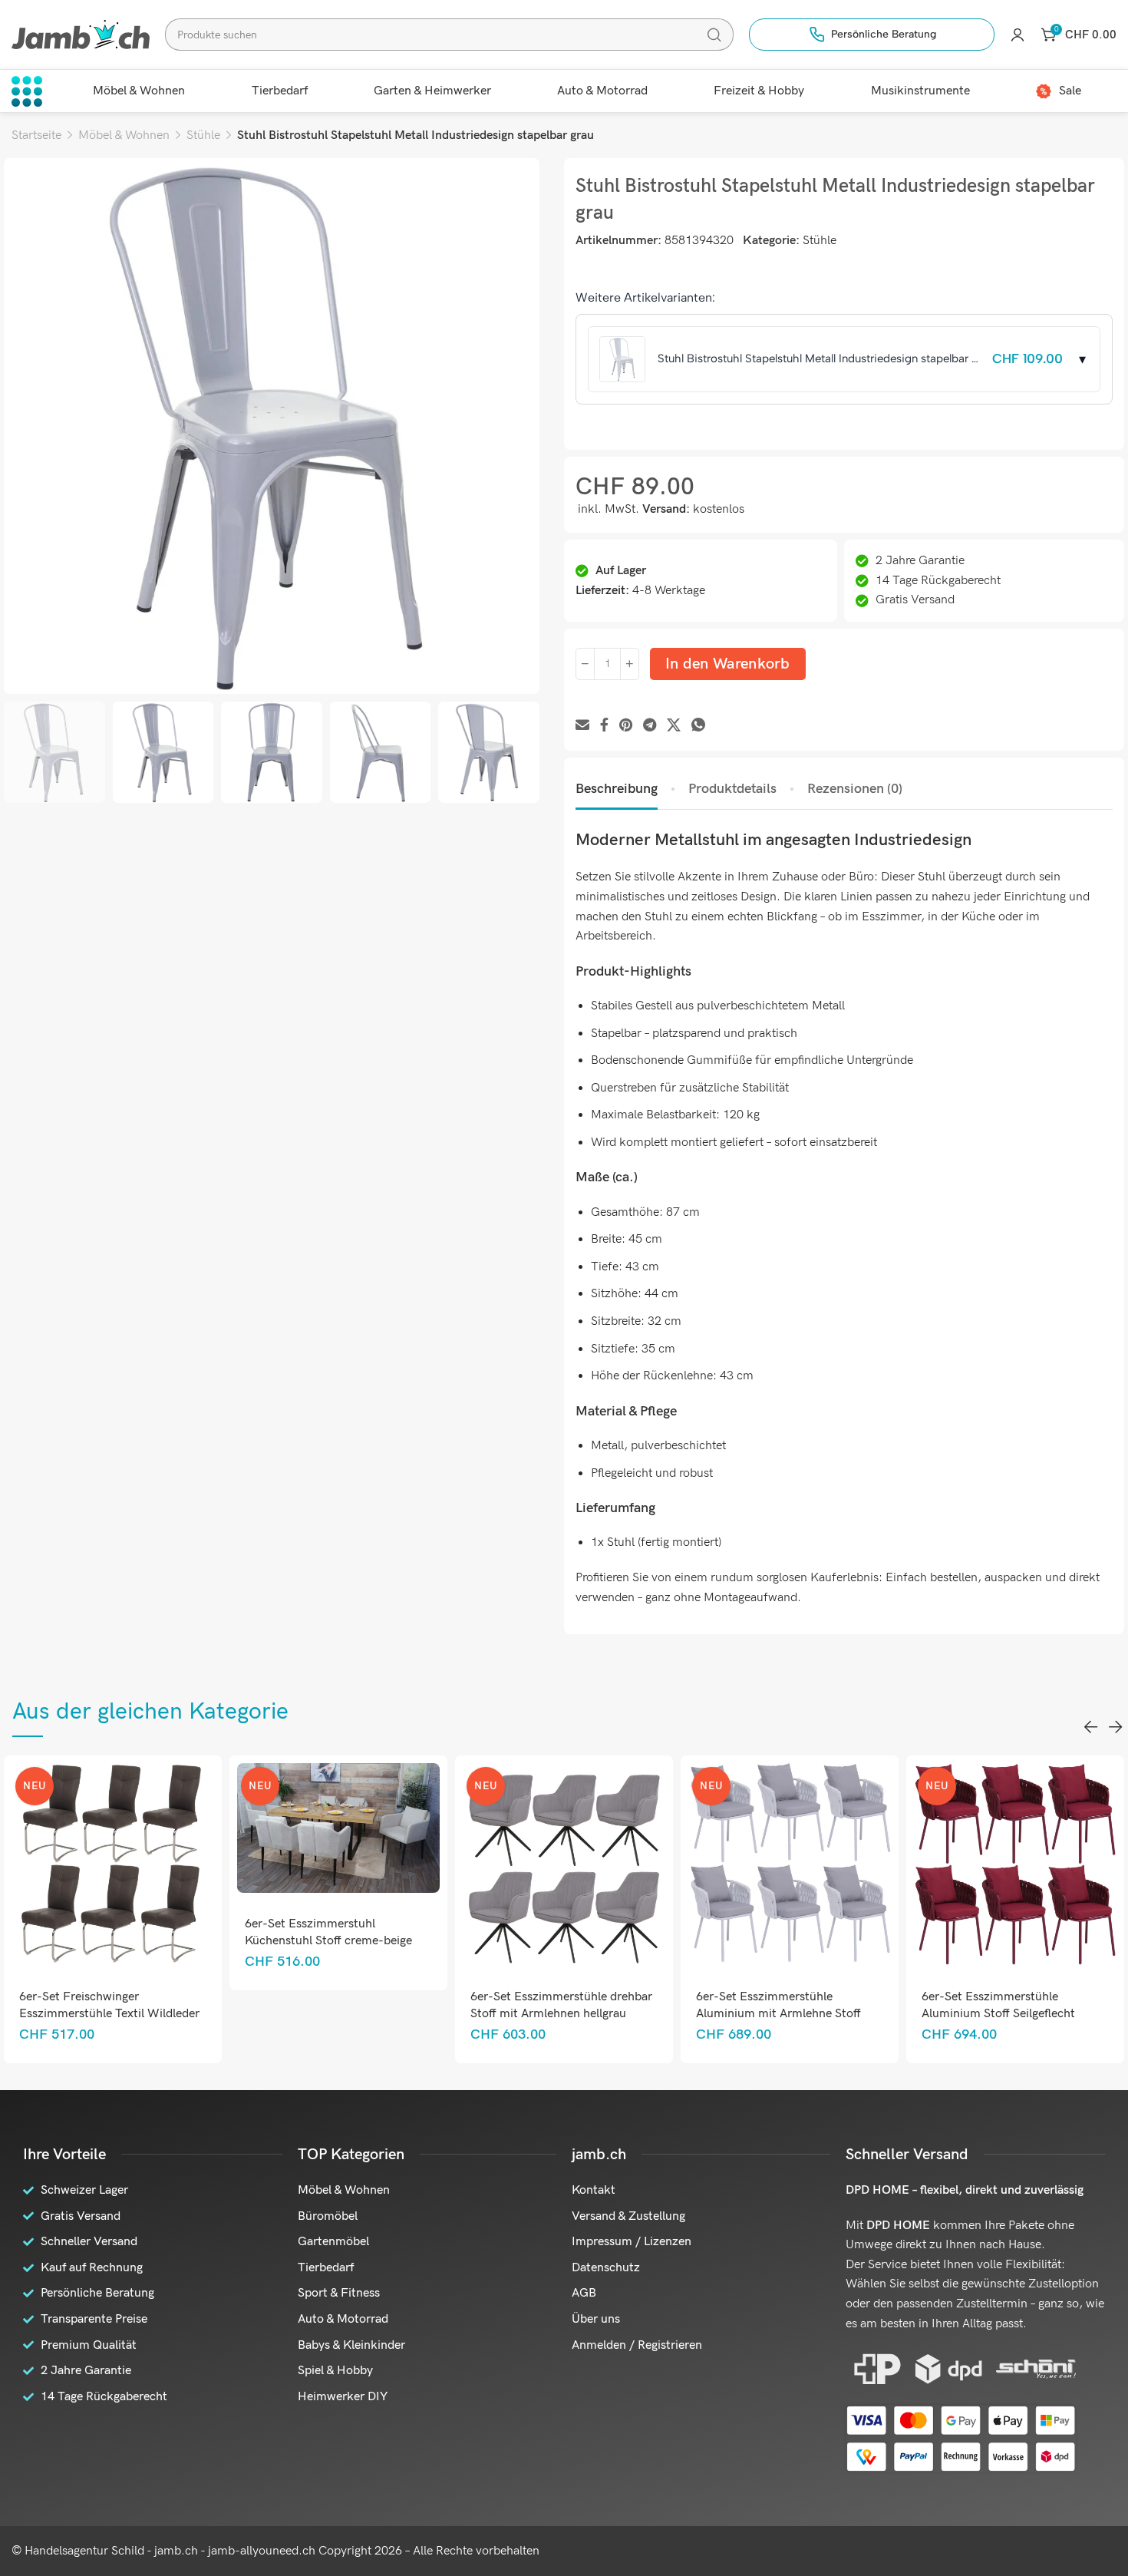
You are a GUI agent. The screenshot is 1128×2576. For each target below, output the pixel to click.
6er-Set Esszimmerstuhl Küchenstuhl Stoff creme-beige (170, 1932)
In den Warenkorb (728, 664)
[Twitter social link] (674, 726)
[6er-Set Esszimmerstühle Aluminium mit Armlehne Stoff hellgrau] (630, 1865)
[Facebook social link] (604, 726)
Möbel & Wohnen (124, 135)
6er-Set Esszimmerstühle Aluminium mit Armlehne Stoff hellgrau (620, 2014)
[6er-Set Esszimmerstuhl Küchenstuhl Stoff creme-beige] (179, 1828)
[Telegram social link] (650, 726)
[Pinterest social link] (626, 726)
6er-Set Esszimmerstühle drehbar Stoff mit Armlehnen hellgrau (402, 2005)
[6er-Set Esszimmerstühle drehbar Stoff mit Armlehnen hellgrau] (405, 1865)
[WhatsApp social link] (698, 726)
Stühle (203, 135)
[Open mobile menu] (27, 91)
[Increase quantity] (630, 664)
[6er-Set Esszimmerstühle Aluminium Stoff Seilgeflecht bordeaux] (856, 1865)
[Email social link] (582, 726)
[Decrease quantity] (585, 664)
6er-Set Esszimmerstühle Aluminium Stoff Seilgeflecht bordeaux (839, 2014)
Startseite (36, 135)
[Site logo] (81, 34)
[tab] (617, 789)
